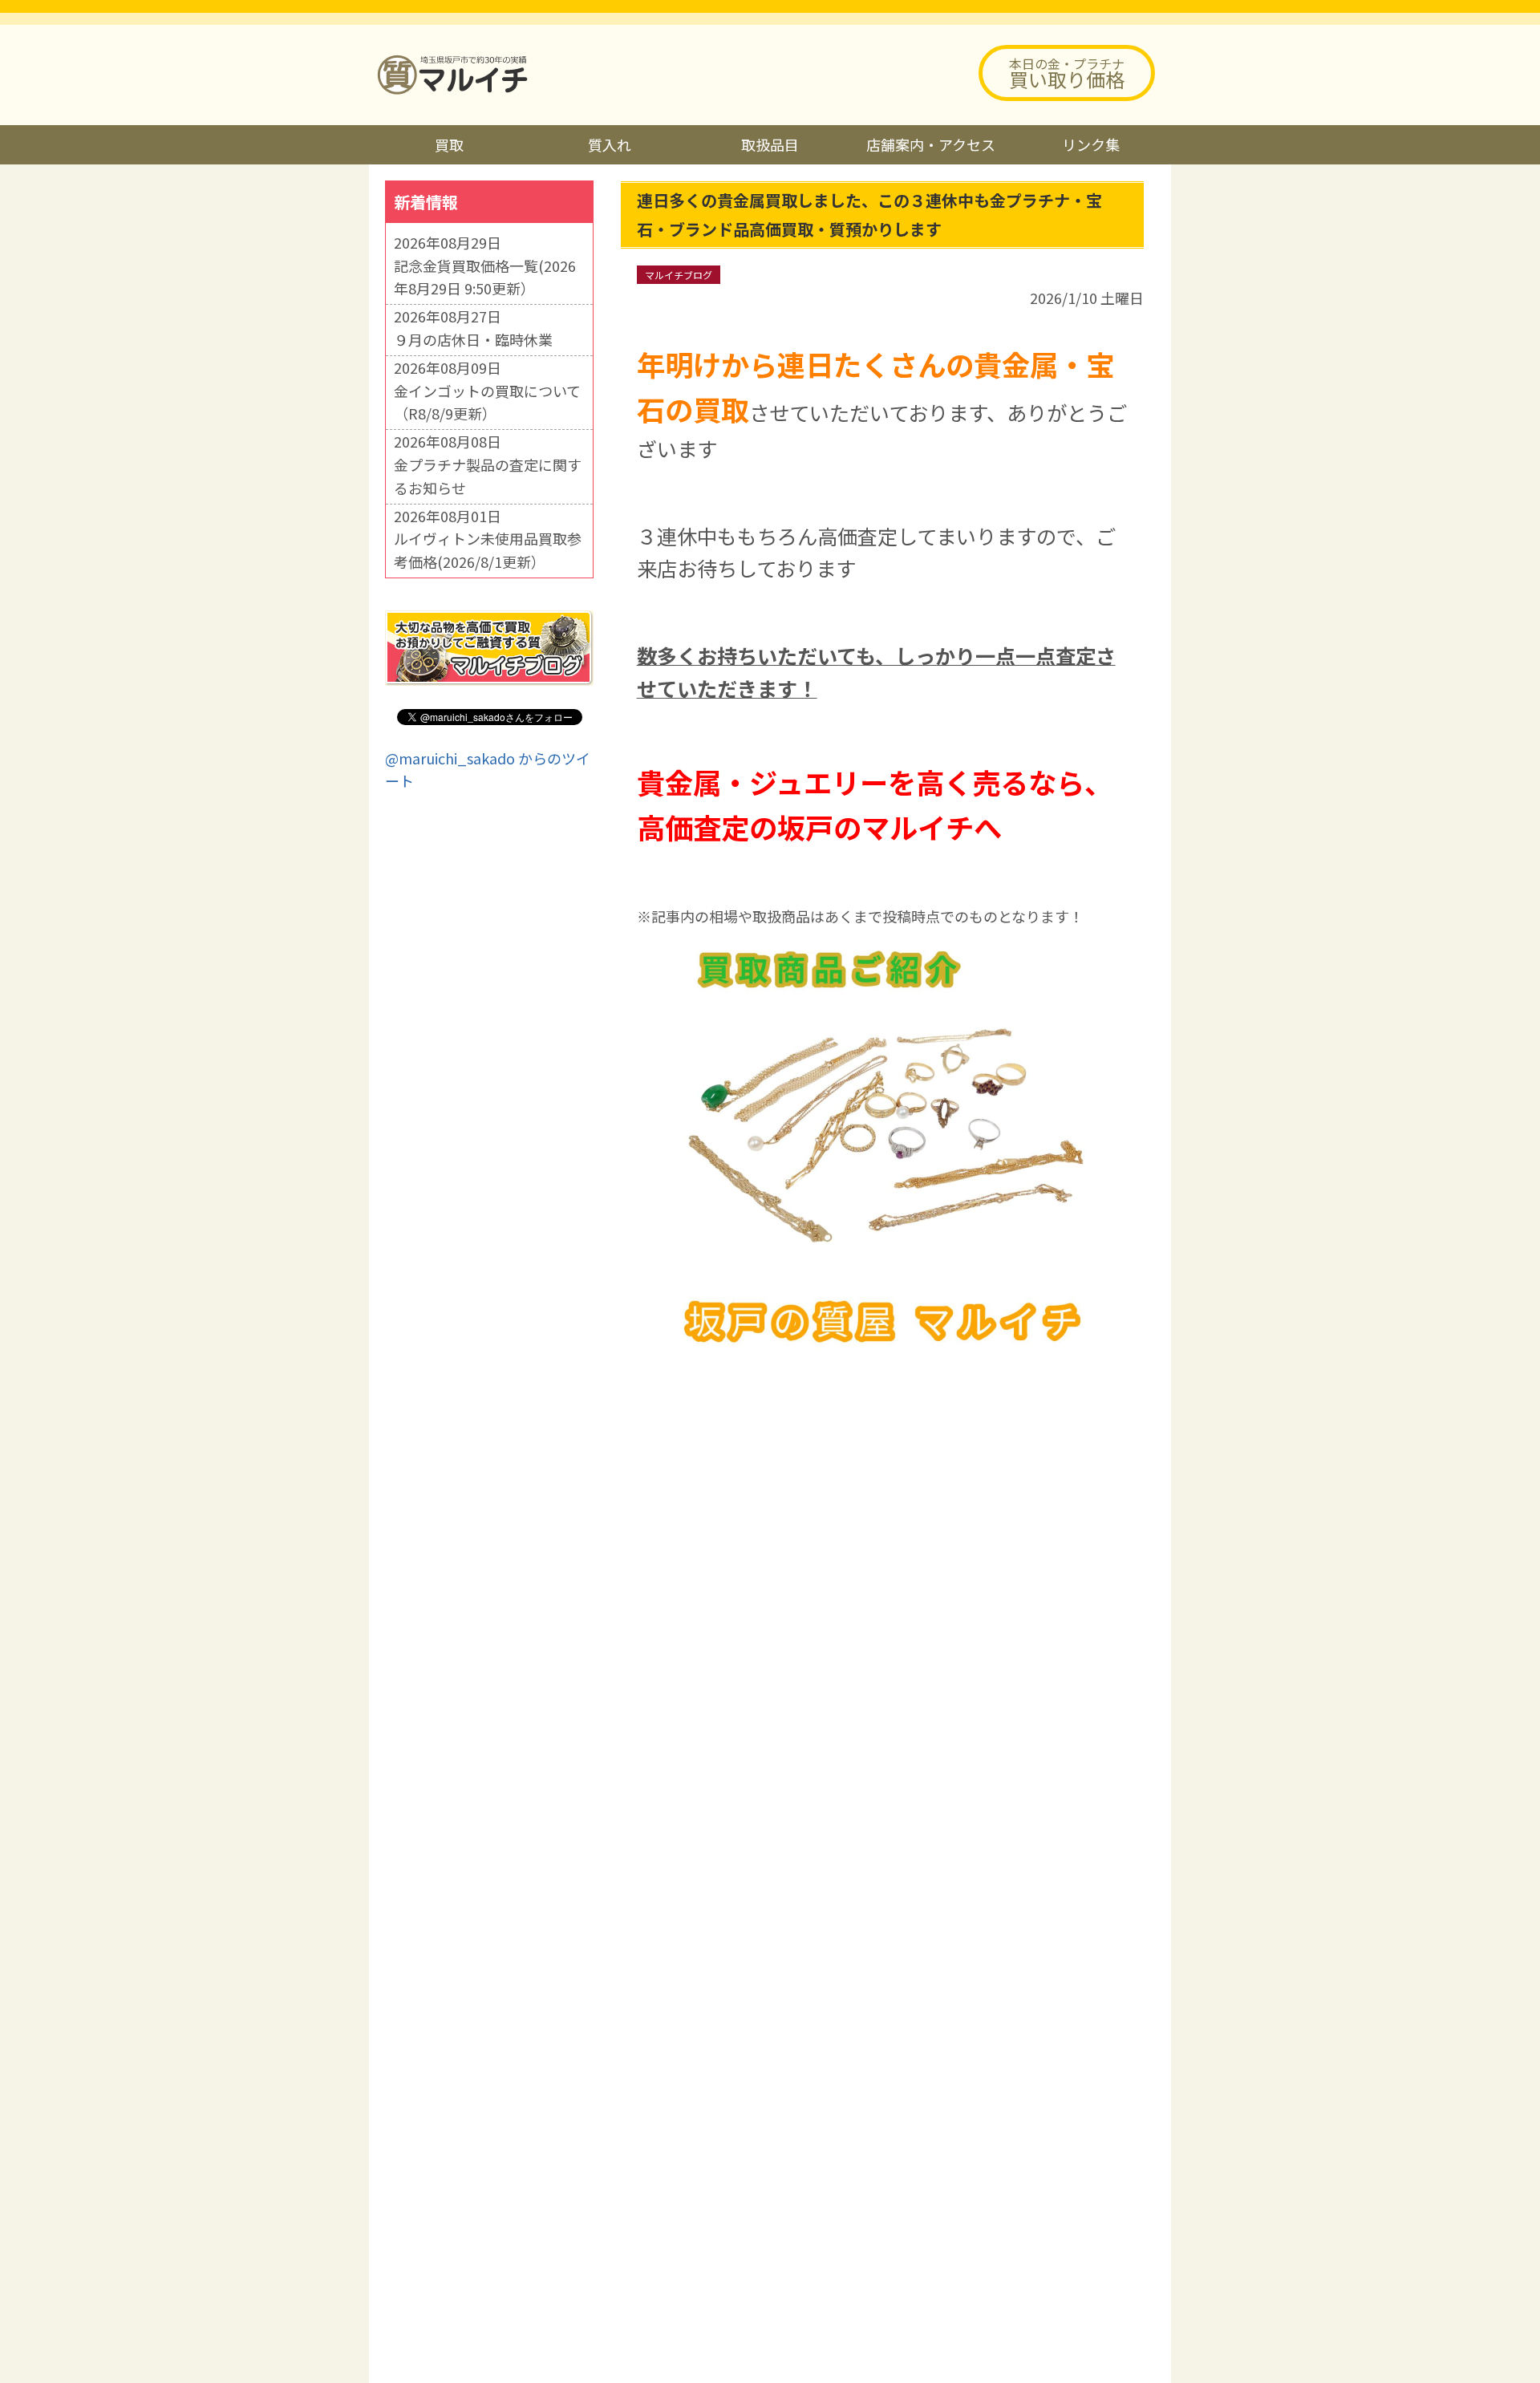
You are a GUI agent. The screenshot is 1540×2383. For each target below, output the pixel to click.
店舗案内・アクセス (931, 144)
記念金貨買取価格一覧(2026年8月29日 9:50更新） (485, 277)
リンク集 (1091, 144)
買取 (449, 144)
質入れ (610, 144)
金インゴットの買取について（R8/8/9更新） (487, 402)
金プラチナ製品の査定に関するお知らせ (488, 476)
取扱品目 (770, 144)
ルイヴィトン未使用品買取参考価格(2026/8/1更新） (488, 550)
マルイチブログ (679, 275)
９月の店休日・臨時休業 (473, 339)
